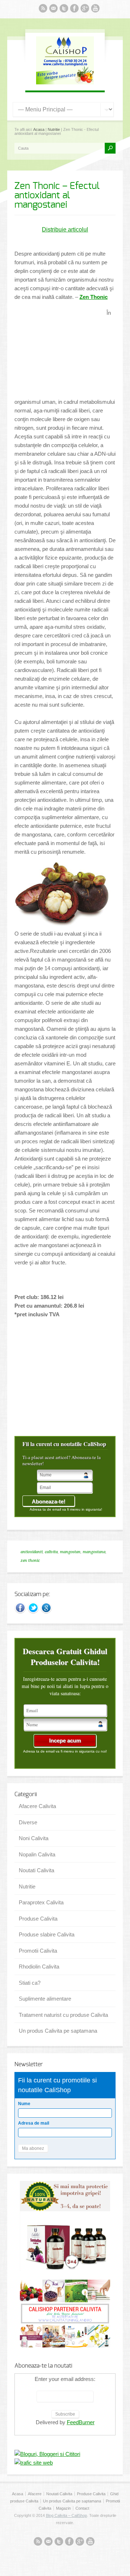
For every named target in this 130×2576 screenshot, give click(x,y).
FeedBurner (81, 2422)
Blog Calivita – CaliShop (66, 2515)
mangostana (94, 1552)
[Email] (53, 10)
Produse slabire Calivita (47, 1934)
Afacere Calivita (37, 1806)
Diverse (28, 1822)
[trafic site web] (34, 2463)
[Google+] (46, 1612)
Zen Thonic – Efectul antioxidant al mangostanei (57, 195)
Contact (82, 2508)
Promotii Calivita (38, 1951)
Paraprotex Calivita (41, 1902)
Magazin (63, 2508)
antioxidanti (32, 1552)
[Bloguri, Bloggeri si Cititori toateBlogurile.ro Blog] (47, 2454)
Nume (24, 2104)
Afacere (35, 2494)
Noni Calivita (34, 1838)
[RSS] (43, 10)
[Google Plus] (85, 10)
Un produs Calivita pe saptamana (58, 2031)
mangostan (70, 1552)
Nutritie (54, 129)
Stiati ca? (30, 1983)
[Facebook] (74, 10)
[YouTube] (95, 10)
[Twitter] (64, 10)
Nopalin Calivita (37, 1854)
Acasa (39, 129)
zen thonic (30, 1561)
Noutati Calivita (36, 1870)
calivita (51, 1552)
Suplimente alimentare (45, 1999)
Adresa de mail (34, 2123)
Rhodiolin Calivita (39, 1967)
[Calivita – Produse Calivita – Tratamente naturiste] (65, 82)
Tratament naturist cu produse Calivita (63, 2015)
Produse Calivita (38, 1919)
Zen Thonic (94, 297)
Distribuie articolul (65, 229)
